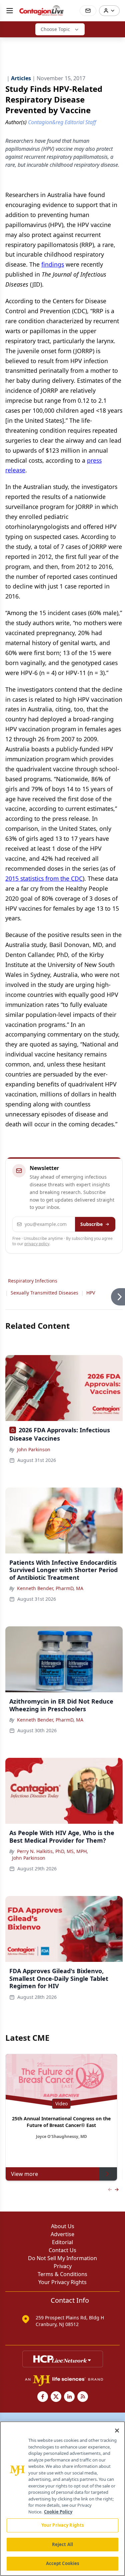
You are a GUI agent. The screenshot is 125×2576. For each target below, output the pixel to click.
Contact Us (62, 2250)
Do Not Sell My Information (62, 2258)
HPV (91, 1293)
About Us (63, 2226)
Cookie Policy (58, 2512)
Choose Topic (55, 29)
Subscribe (91, 1224)
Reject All (62, 2544)
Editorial (62, 2242)
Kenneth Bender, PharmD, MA (50, 1588)
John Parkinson (34, 1449)
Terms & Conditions (62, 2274)
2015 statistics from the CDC (44, 878)
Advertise (62, 2234)
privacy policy (37, 1244)
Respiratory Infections (33, 1281)
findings (53, 264)
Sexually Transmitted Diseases (44, 1293)
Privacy (63, 2266)
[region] (62, 2499)
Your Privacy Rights (62, 2282)
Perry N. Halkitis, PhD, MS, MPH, (52, 1851)
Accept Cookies (63, 2563)
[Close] (117, 2431)
